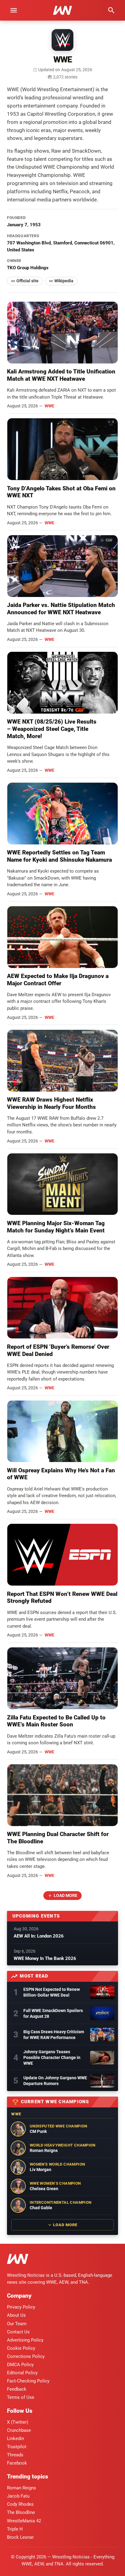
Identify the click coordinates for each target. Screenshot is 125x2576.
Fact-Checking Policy (28, 2381)
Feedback (17, 2389)
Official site (27, 281)
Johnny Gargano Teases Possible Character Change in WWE (52, 2057)
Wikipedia (64, 281)
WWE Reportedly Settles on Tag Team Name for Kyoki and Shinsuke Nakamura (59, 856)
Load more (66, 1895)
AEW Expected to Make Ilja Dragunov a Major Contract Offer (58, 980)
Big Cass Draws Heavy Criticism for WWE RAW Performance (54, 2035)
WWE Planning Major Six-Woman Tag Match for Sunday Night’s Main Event (56, 1227)
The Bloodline (21, 2512)
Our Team (17, 2324)
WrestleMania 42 (24, 2521)
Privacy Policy (21, 2307)
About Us (16, 2315)
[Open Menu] (14, 10)
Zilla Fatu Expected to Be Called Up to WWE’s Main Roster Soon (56, 1721)
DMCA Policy (20, 2365)
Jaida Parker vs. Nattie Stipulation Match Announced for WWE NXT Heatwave (61, 609)
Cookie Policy (21, 2348)
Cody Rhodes (20, 2504)
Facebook (17, 2463)
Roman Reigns (22, 2488)
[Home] (18, 2260)
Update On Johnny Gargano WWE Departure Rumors (55, 2081)
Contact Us (18, 2332)
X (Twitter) (18, 2422)
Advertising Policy (25, 2340)
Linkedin (15, 2438)
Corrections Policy (26, 2356)
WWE (49, 406)
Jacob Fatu (18, 2496)
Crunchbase (19, 2430)
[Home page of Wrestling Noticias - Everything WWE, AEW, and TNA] (62, 10)
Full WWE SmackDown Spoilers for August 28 (53, 2013)
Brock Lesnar (20, 2537)
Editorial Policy (22, 2373)
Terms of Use (21, 2397)
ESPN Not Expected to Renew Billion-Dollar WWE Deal (52, 1992)
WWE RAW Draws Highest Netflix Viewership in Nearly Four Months (51, 1103)
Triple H (15, 2529)
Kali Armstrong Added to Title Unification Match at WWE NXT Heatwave (61, 375)
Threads (15, 2455)
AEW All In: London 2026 (39, 1936)
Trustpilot (17, 2447)
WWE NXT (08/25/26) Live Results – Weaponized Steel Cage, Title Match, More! (52, 729)
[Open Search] (111, 10)
